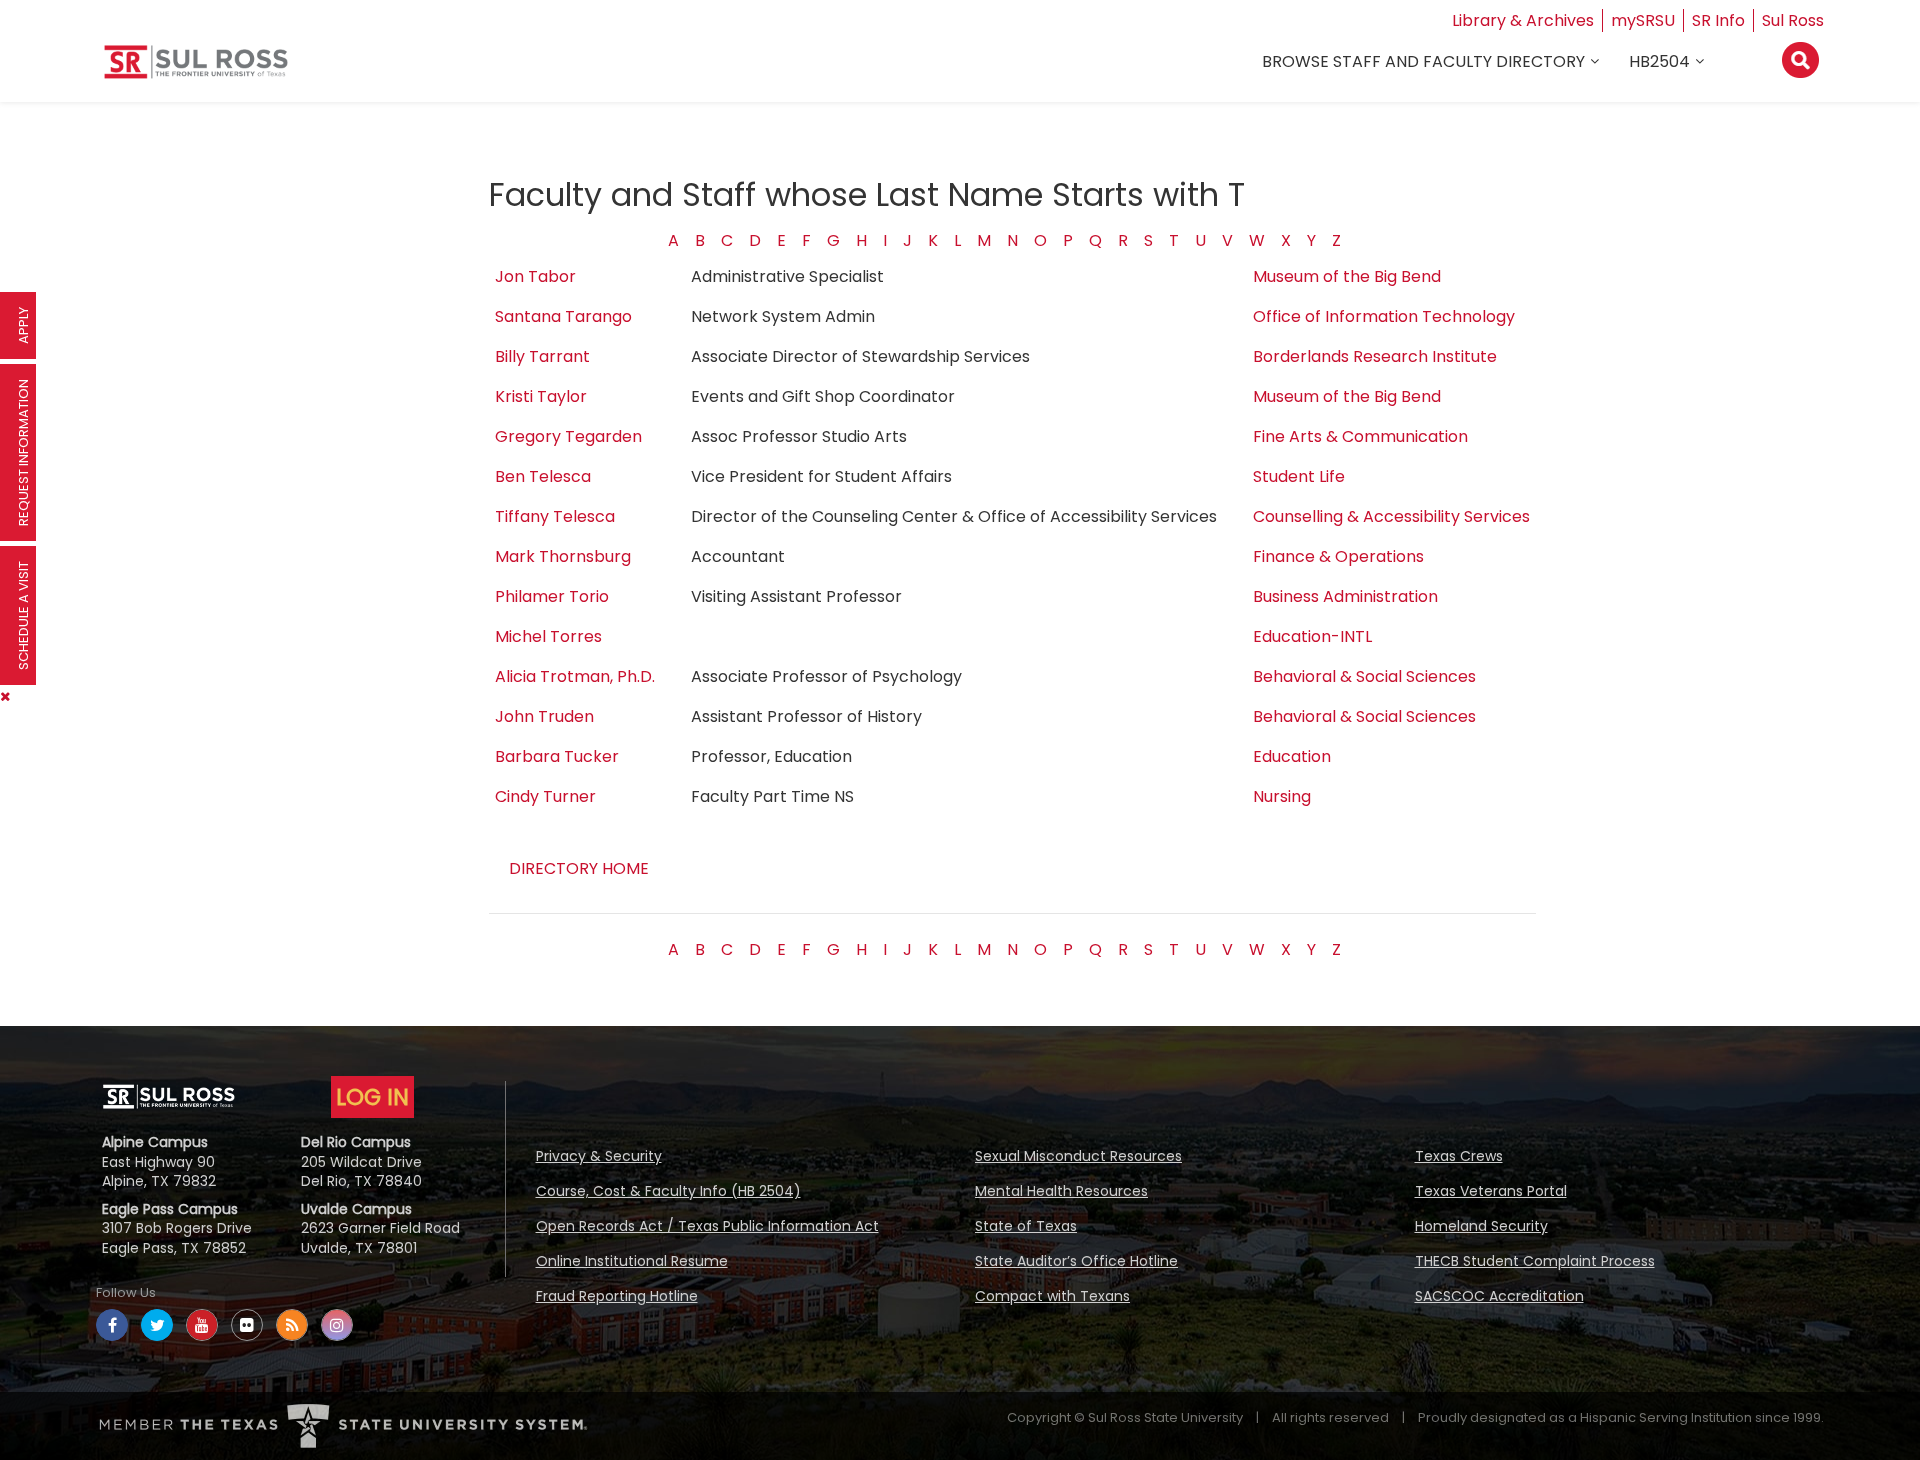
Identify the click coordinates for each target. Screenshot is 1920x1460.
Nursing (1282, 796)
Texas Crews (1459, 1156)
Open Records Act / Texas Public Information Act (707, 1226)
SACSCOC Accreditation (1499, 1296)
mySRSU (1643, 20)
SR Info (1718, 20)
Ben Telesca (543, 476)
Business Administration (1345, 596)
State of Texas (1026, 1226)
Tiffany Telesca (555, 516)
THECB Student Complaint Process (1535, 1261)
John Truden (544, 716)
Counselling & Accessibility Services (1391, 516)
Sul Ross (1793, 20)
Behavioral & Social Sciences (1364, 676)
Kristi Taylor (541, 396)
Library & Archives (1523, 20)
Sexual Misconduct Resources (1078, 1156)
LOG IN (372, 1097)
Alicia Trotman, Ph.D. (575, 676)
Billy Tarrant (542, 356)
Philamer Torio (552, 596)
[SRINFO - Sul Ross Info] (196, 69)
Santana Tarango (563, 316)
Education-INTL (1312, 636)
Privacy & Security (599, 1156)
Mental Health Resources (1061, 1191)
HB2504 (1659, 61)
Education (1292, 756)
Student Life (1299, 476)
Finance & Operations (1338, 556)
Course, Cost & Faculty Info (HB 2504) (668, 1191)
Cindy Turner (545, 796)
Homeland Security (1481, 1226)
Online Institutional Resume (632, 1261)
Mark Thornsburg (563, 556)
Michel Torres (548, 636)
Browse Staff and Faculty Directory (1423, 61)
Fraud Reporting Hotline (617, 1296)
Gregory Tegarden (568, 436)
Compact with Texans (1052, 1296)
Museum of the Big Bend (1347, 276)
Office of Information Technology (1384, 316)
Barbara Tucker (557, 756)
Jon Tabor (535, 276)
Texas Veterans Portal (1491, 1191)
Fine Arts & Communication (1360, 436)
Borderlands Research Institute (1375, 356)
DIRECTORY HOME (579, 868)
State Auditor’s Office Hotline (1076, 1261)
